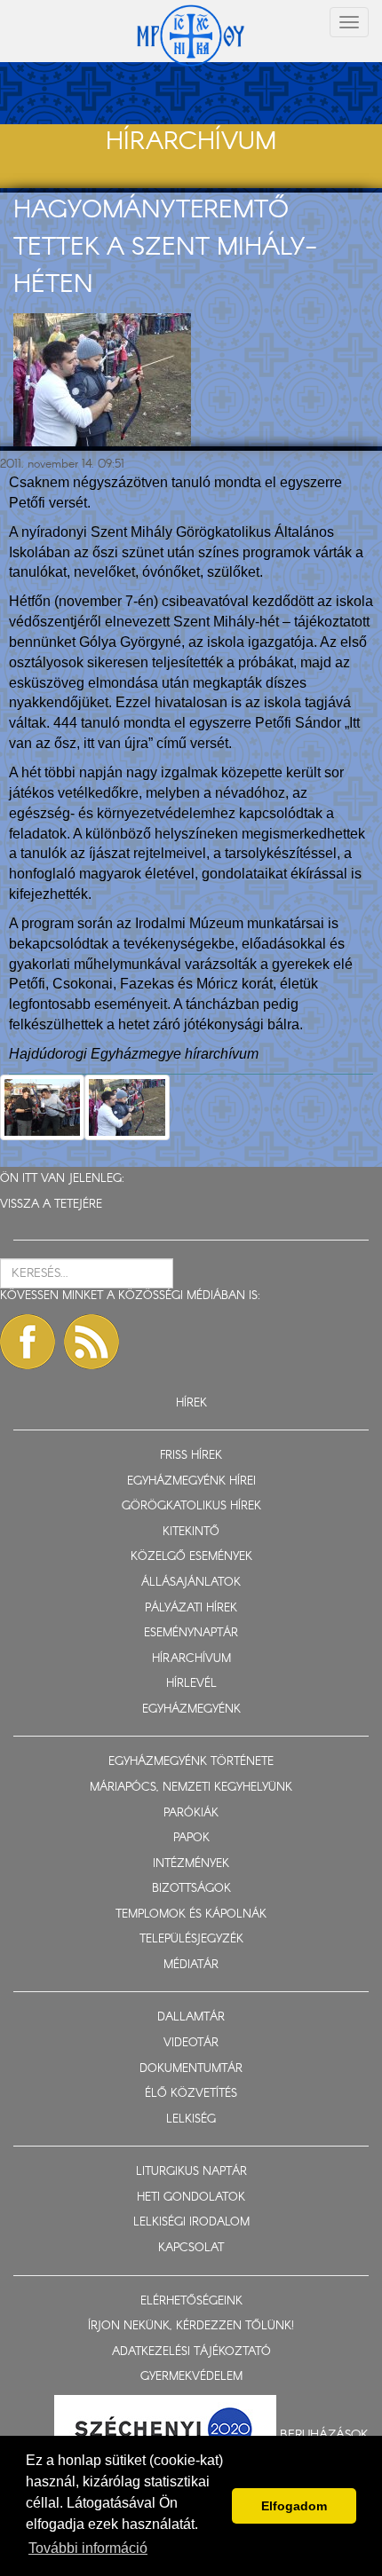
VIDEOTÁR (191, 2043)
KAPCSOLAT (191, 2248)
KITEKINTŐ (191, 1532)
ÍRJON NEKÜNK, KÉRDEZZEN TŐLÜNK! (191, 2326)
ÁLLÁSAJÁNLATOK (191, 1583)
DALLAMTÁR (191, 2017)
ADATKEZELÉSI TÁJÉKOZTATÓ (191, 2352)
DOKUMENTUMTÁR (191, 2069)
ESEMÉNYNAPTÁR (191, 1633)
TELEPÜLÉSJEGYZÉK (191, 1939)
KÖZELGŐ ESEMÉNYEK (191, 1557)
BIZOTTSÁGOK (191, 1889)
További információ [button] (88, 2548)
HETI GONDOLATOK (191, 2198)
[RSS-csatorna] (92, 1342)
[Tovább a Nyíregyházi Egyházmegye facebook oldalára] (28, 1342)
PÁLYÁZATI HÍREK (191, 1608)
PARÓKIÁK (191, 1813)
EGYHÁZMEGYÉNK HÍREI (191, 1481)
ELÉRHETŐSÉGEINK (191, 2301)
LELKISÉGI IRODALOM (191, 2222)
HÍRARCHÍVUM (191, 1659)
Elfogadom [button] (294, 2506)
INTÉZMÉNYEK (191, 1864)
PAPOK (191, 1838)
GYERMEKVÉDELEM (191, 2377)
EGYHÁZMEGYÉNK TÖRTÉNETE (191, 1762)
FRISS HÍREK (191, 1456)
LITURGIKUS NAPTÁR (191, 2172)
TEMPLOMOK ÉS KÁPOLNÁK (191, 1914)
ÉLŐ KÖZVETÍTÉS (191, 2094)
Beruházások (324, 2434)
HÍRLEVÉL (191, 1684)
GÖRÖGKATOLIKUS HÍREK (191, 1506)
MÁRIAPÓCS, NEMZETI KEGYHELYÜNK (191, 1788)
